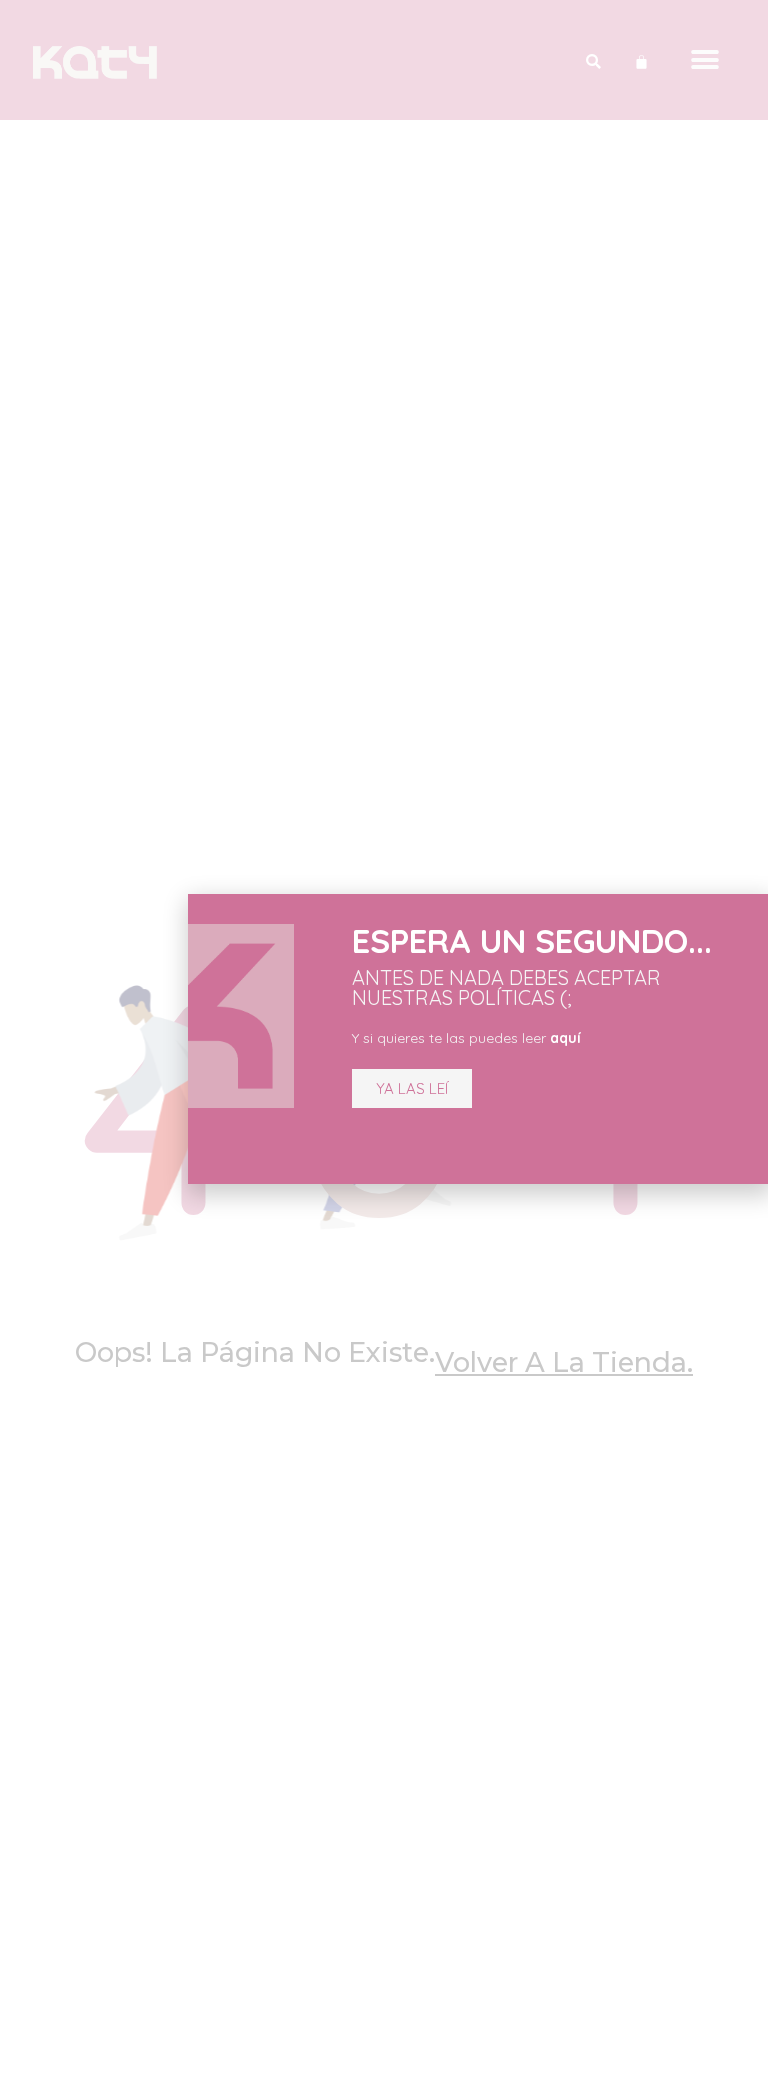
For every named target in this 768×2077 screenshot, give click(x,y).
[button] (412, 1088)
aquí (565, 1038)
